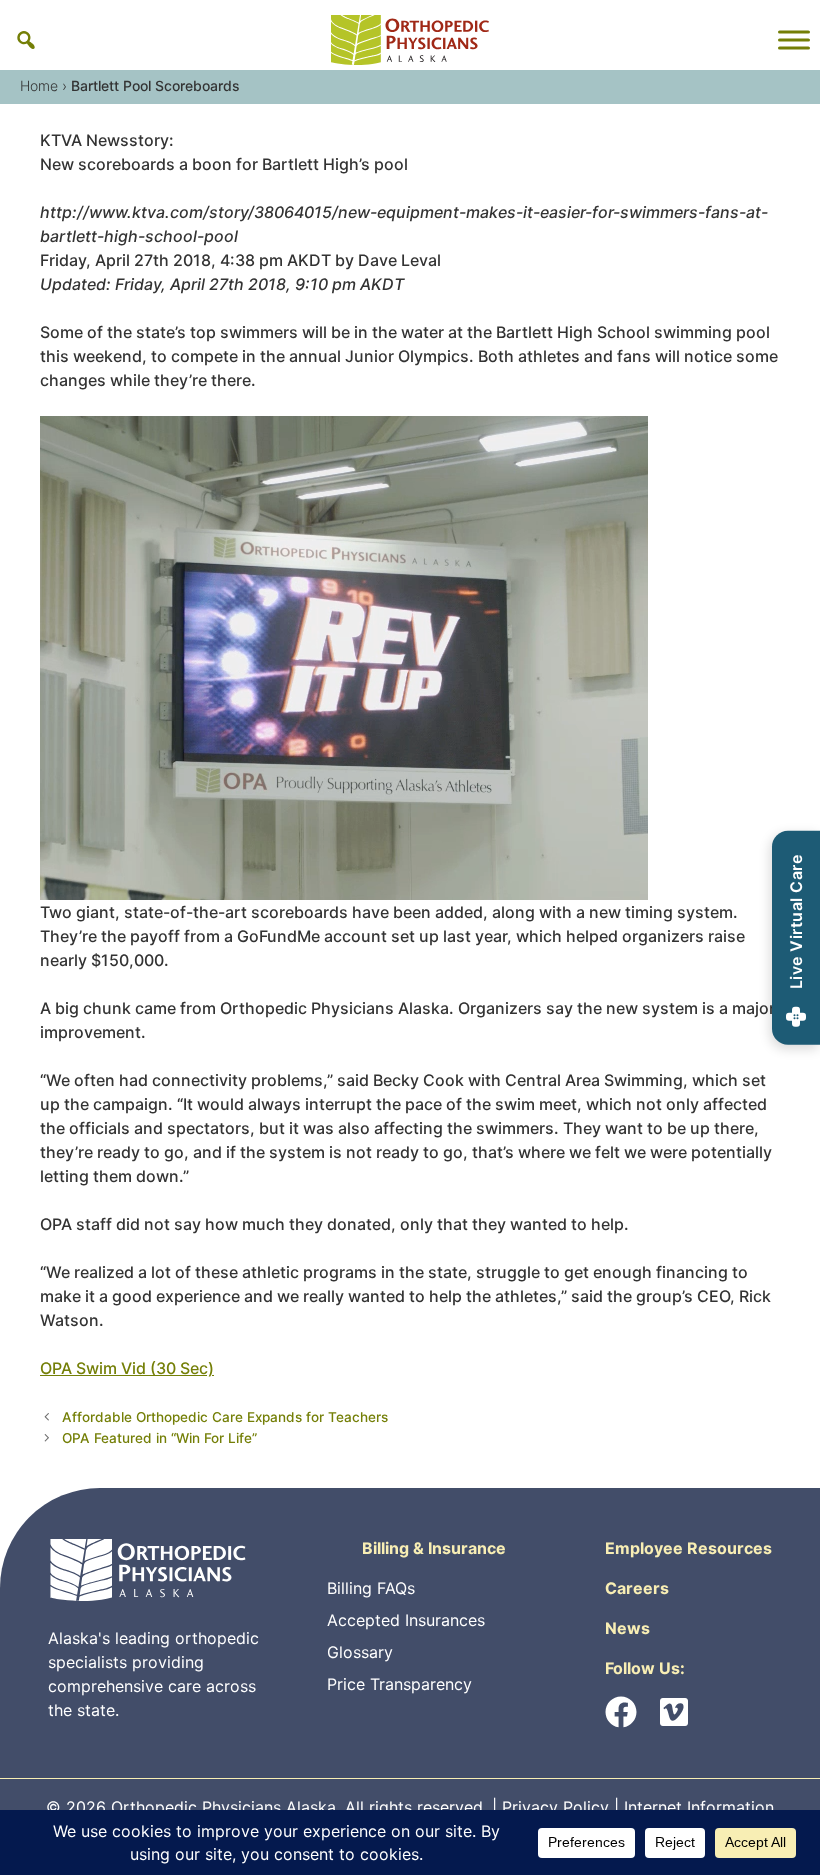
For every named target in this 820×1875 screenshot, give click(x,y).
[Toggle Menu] (794, 40)
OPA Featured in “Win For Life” (159, 1438)
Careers (637, 1588)
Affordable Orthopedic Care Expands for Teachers (225, 1417)
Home (39, 85)
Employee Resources (688, 1548)
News (627, 1628)
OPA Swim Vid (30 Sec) (127, 1368)
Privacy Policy (555, 1807)
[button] (26, 40)
